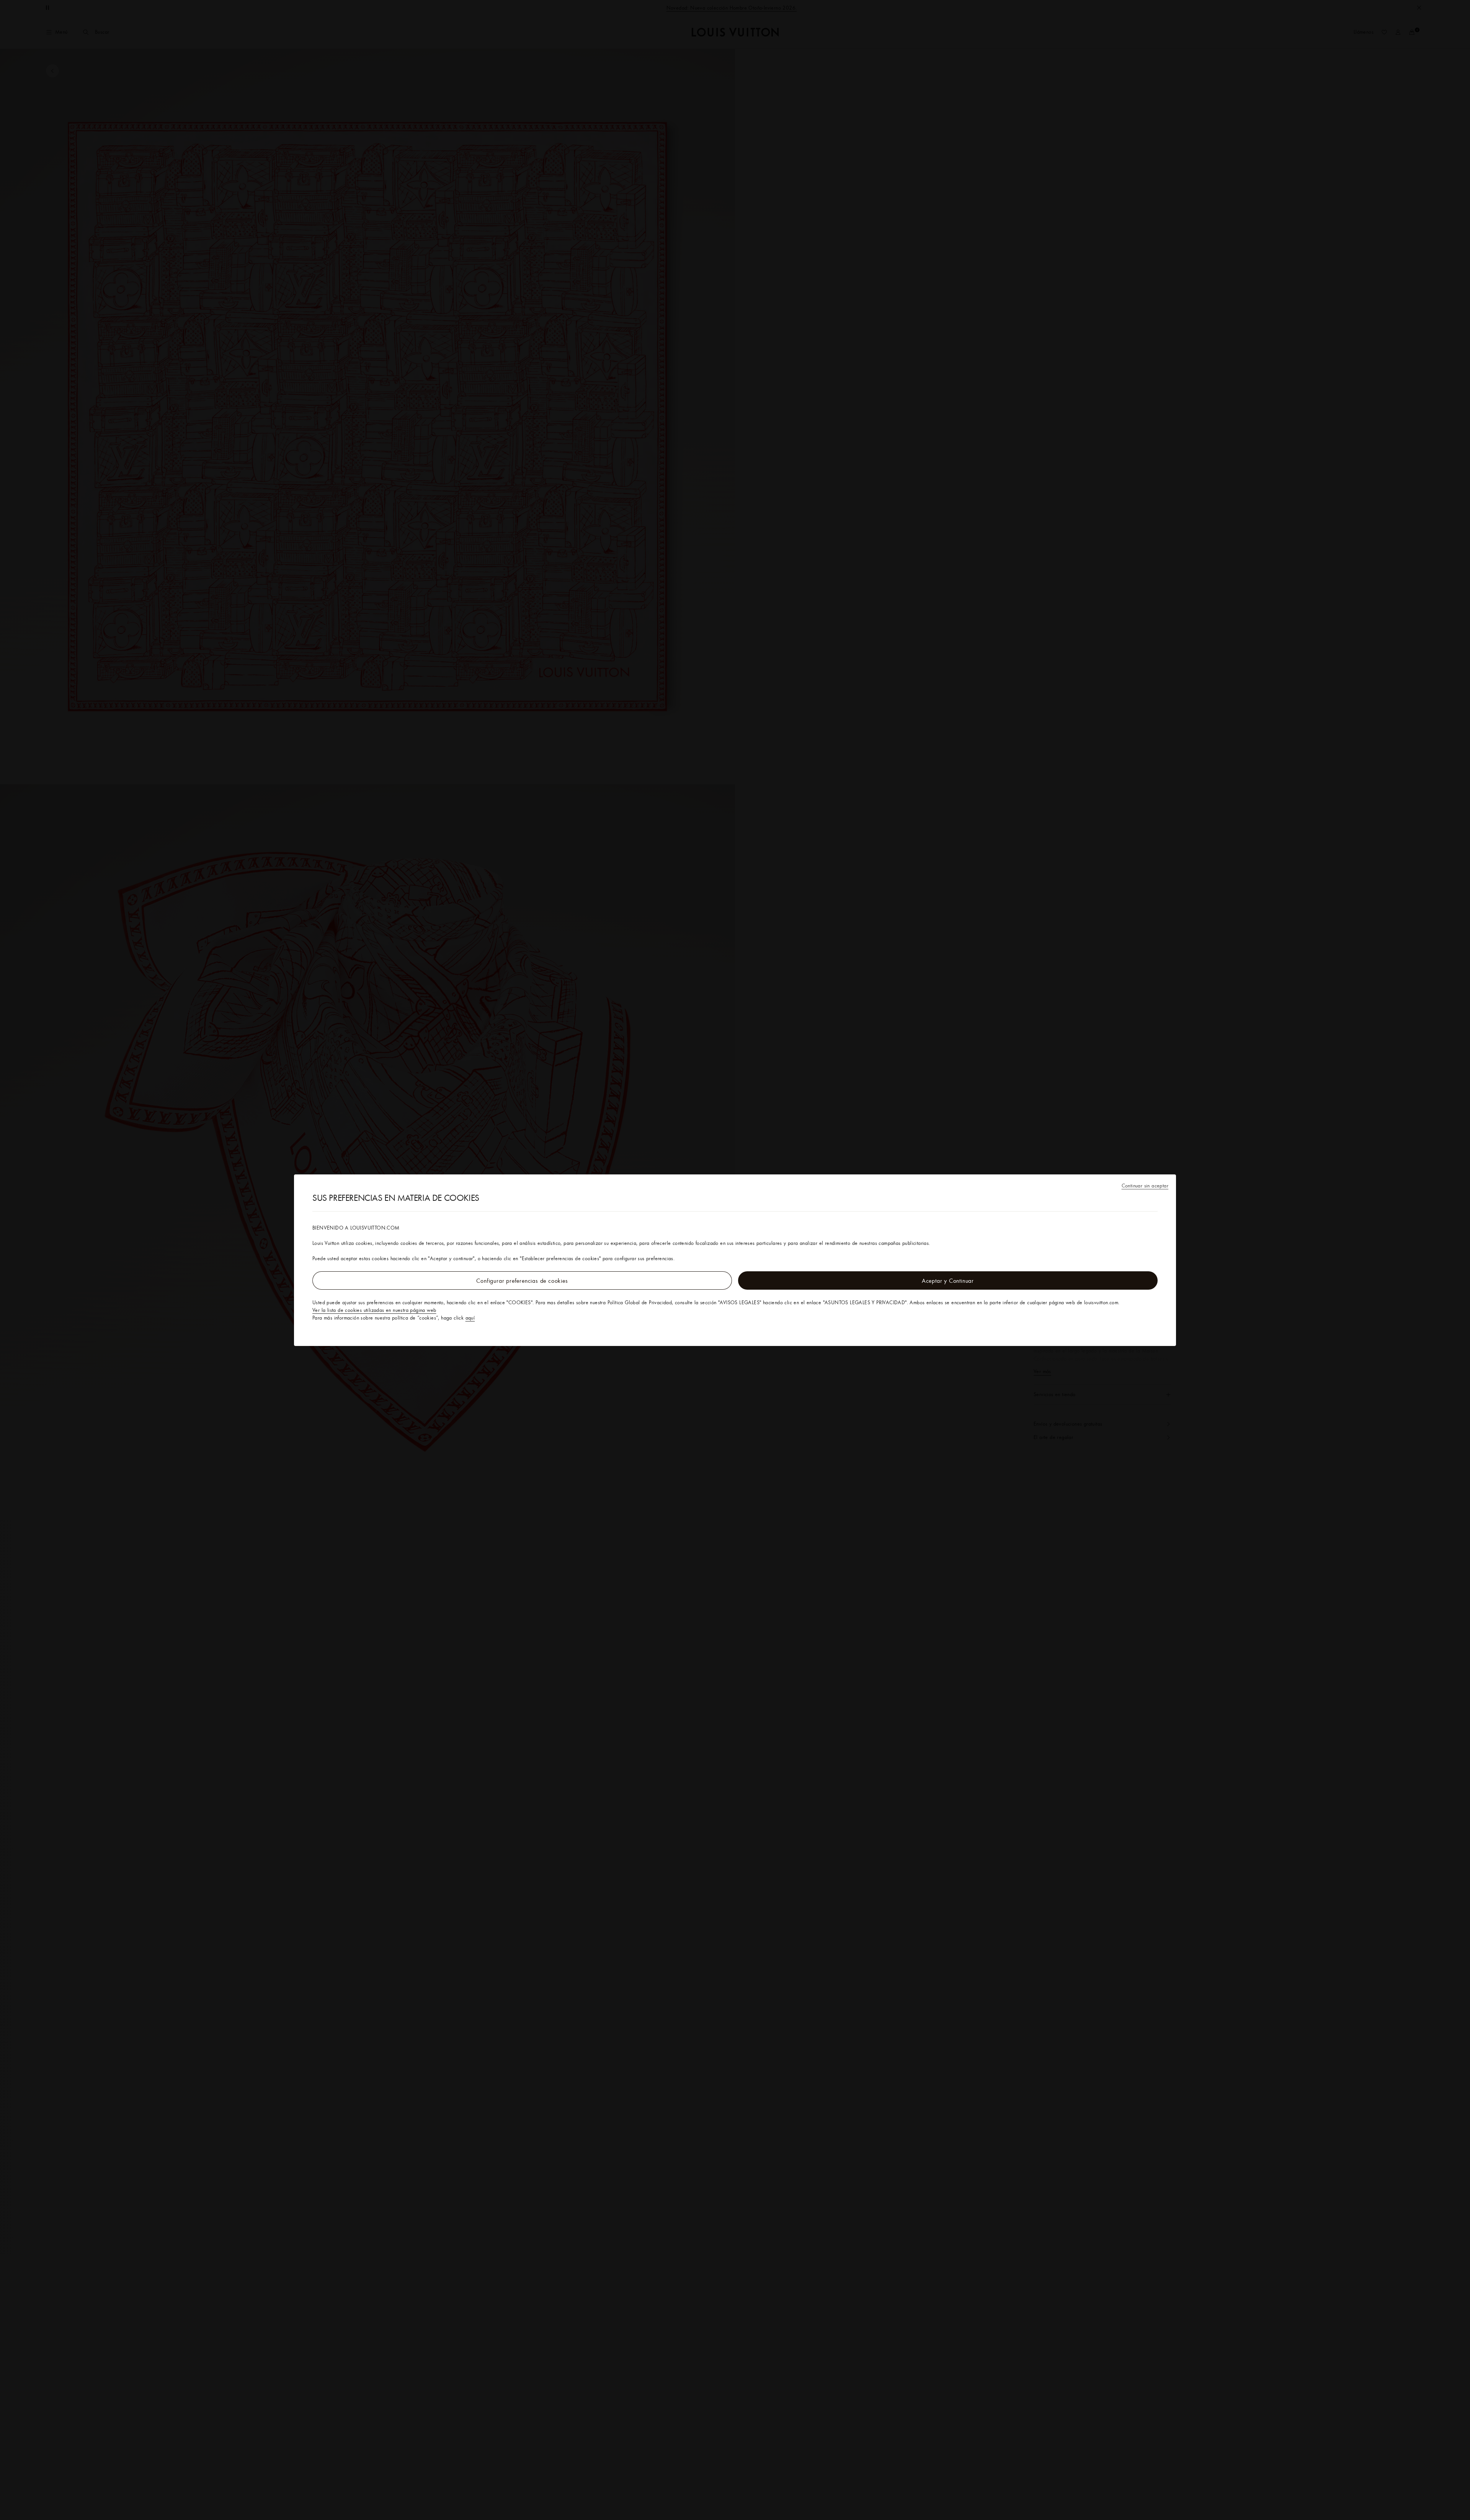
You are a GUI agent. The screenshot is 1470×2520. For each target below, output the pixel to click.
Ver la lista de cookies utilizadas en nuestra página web (374, 1310)
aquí (470, 1318)
